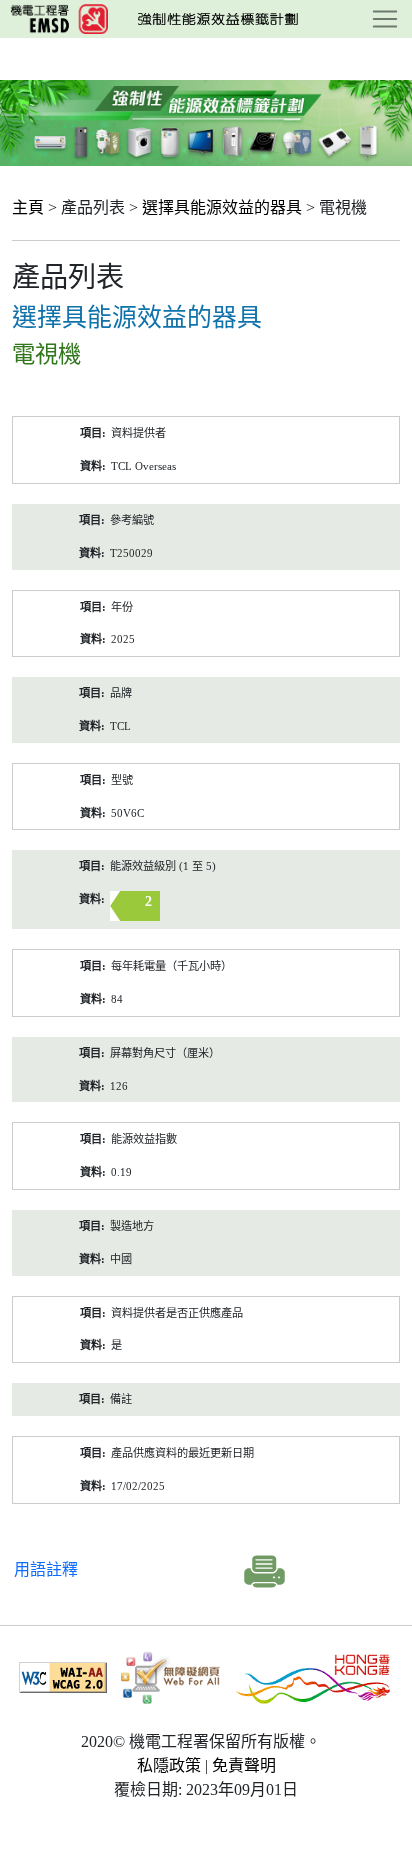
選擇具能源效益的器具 (222, 207)
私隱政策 (169, 1765)
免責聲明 (244, 1765)
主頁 (28, 207)
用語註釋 (46, 1569)
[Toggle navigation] (385, 19)
